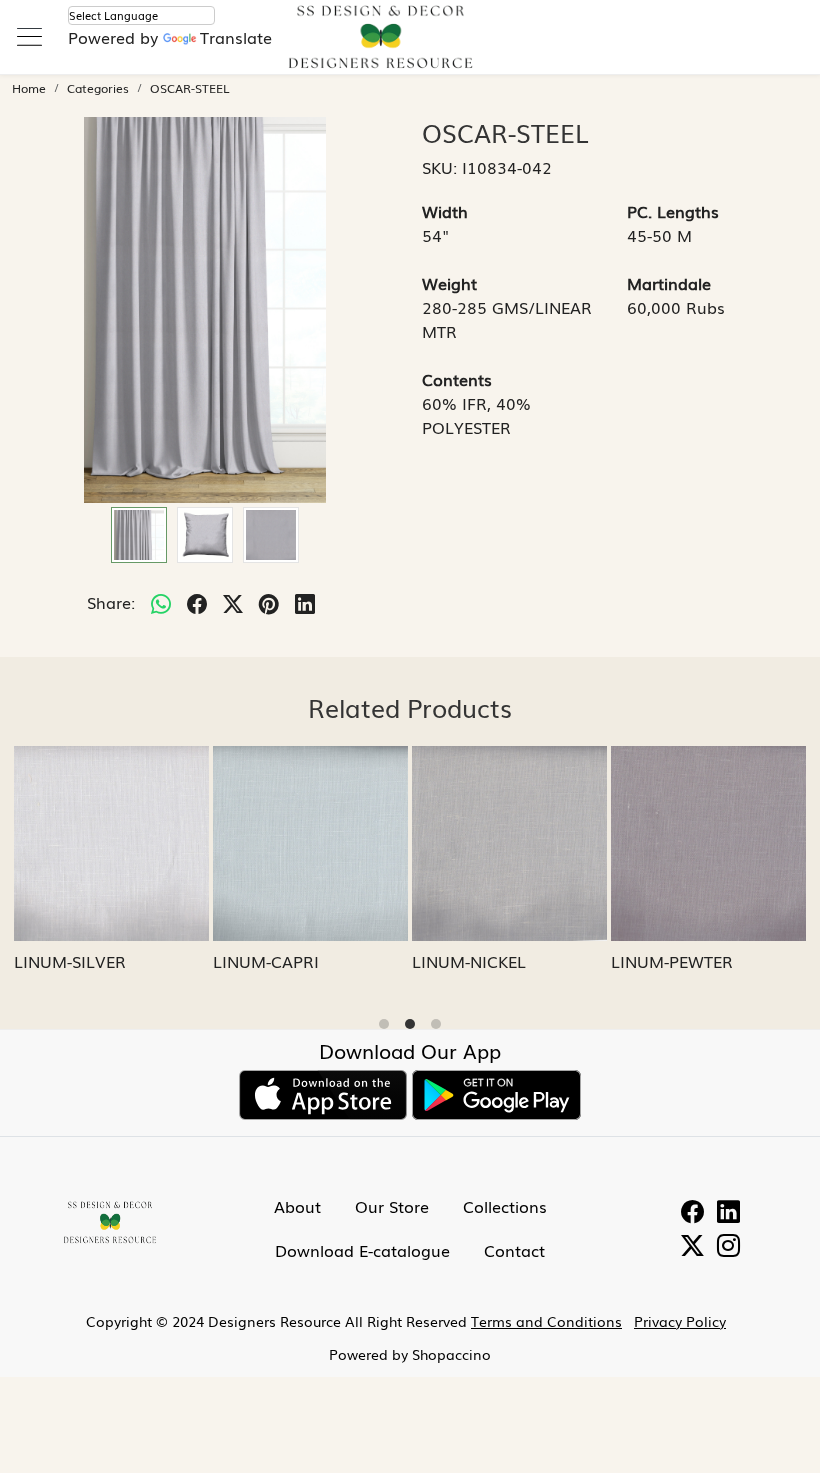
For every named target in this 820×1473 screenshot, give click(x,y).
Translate (236, 37)
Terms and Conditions (546, 1321)
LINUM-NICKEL (469, 961)
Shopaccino (451, 1354)
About (297, 1206)
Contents (457, 379)
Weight (449, 283)
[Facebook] (692, 1213)
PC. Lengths (673, 211)
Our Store (392, 1206)
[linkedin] (305, 602)
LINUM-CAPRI (266, 961)
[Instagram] (728, 1248)
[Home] (410, 48)
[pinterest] (269, 602)
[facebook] (197, 602)
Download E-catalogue (362, 1250)
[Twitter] (692, 1248)
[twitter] (233, 602)
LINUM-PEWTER (672, 961)
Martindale (669, 283)
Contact (514, 1250)
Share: (111, 602)
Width (445, 211)
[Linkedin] (728, 1213)
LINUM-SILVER (70, 961)
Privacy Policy (680, 1321)
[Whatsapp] (161, 602)
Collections (505, 1206)
